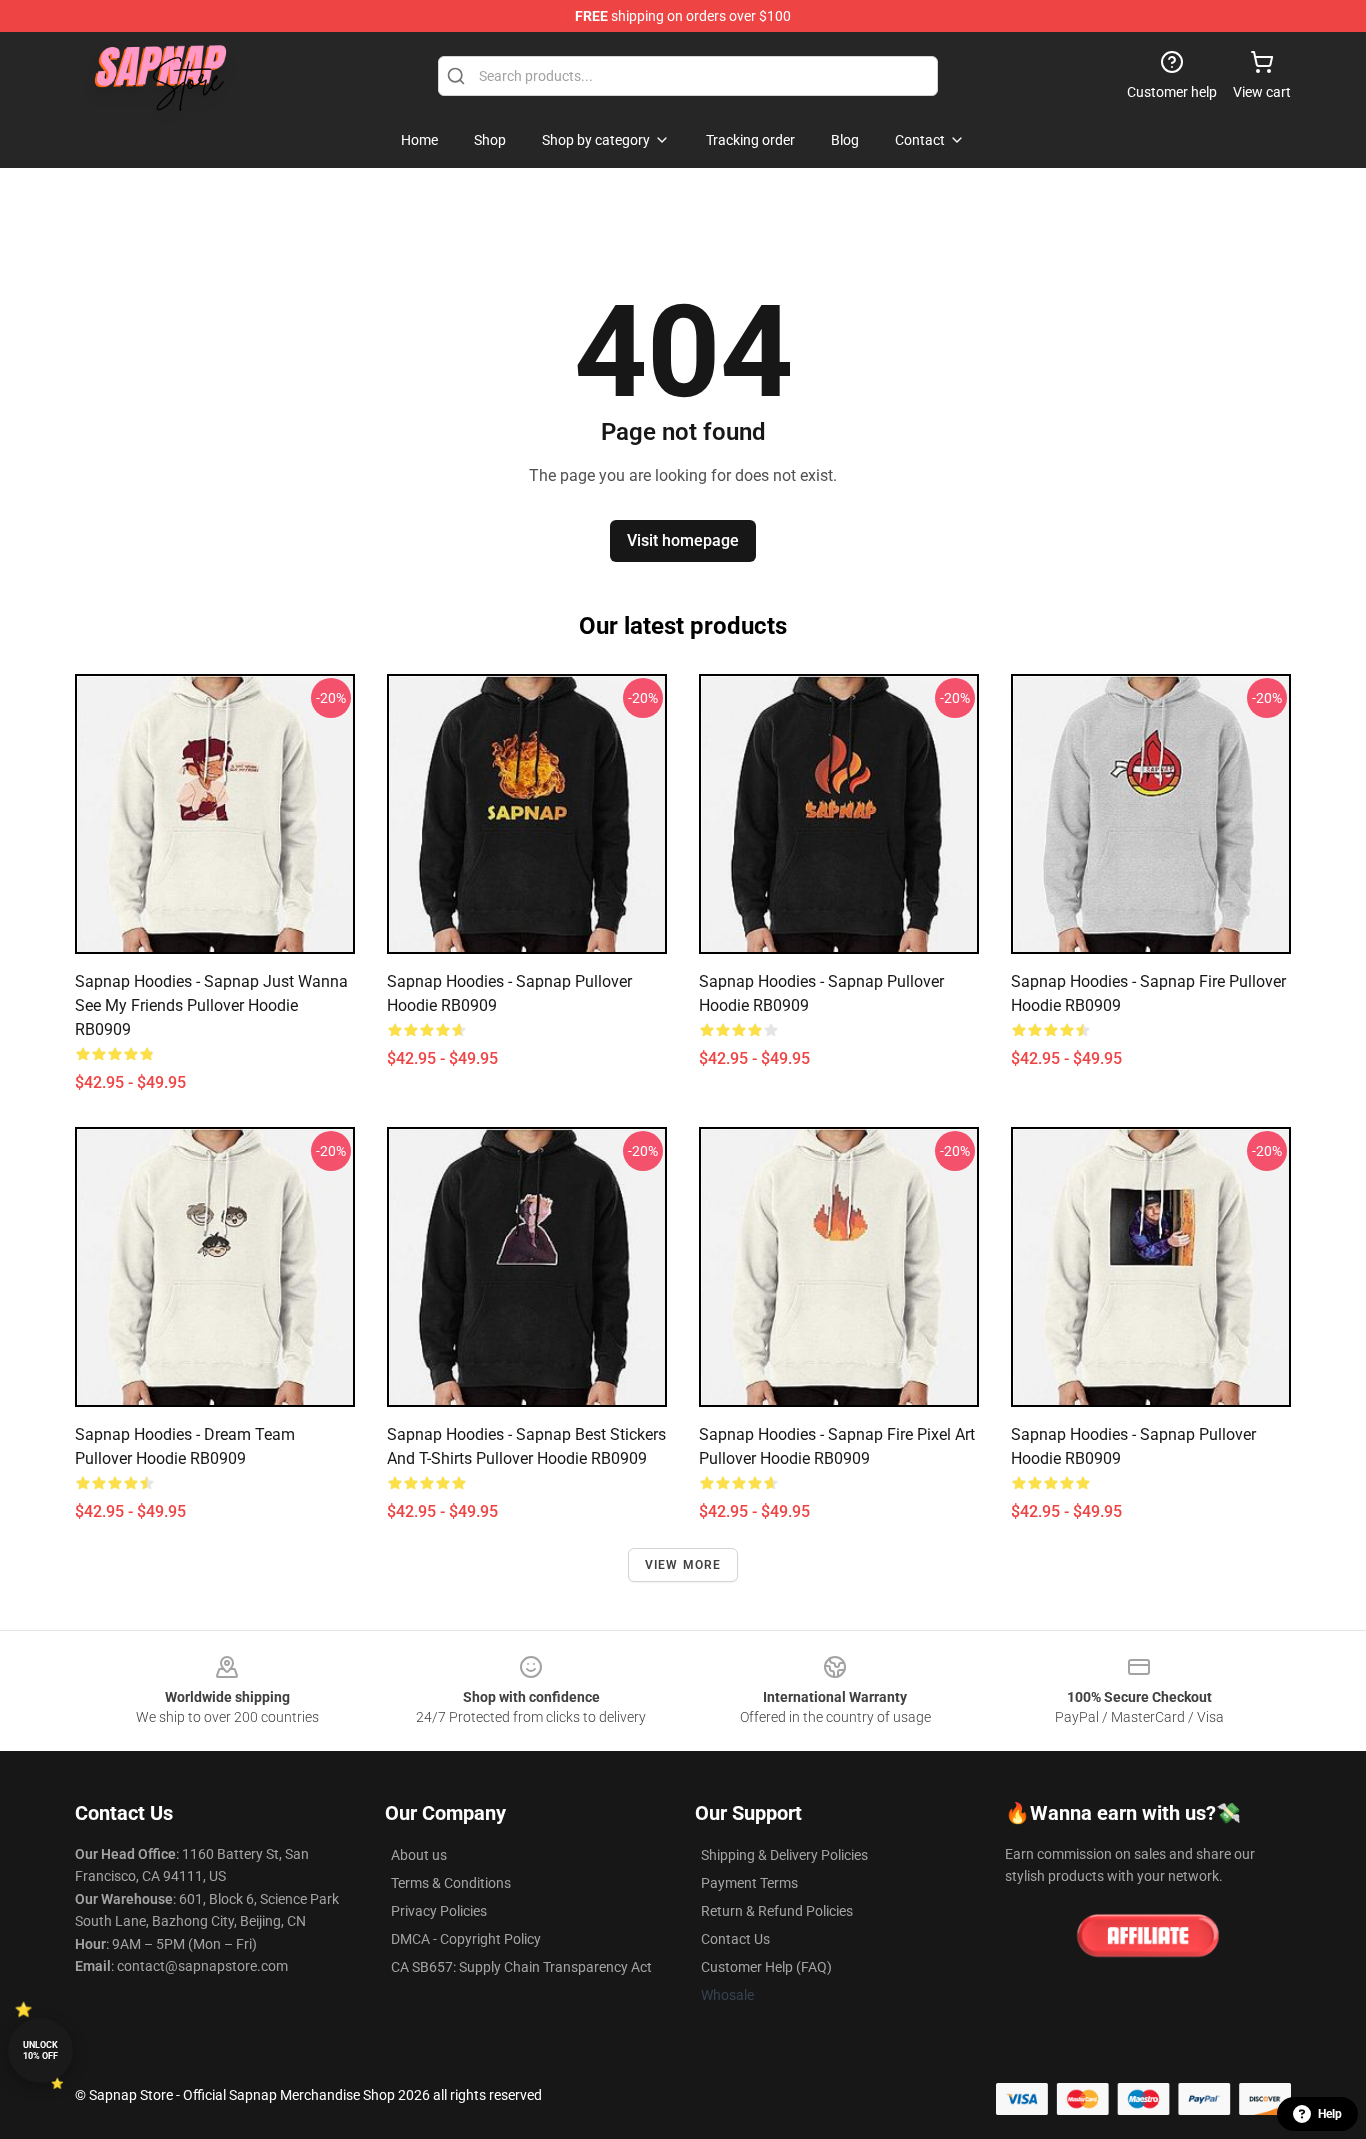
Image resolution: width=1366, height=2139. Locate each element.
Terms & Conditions (451, 1883)
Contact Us (735, 1939)
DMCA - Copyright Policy (466, 1939)
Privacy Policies (439, 1911)
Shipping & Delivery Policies (784, 1855)
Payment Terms (749, 1883)
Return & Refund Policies (777, 1911)
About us (419, 1855)
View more (683, 1565)
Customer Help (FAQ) (766, 1967)
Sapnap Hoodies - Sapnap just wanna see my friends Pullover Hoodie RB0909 (211, 1005)
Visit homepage (683, 540)
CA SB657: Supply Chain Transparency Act (521, 1967)
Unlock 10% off (40, 2050)
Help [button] (1330, 2114)
